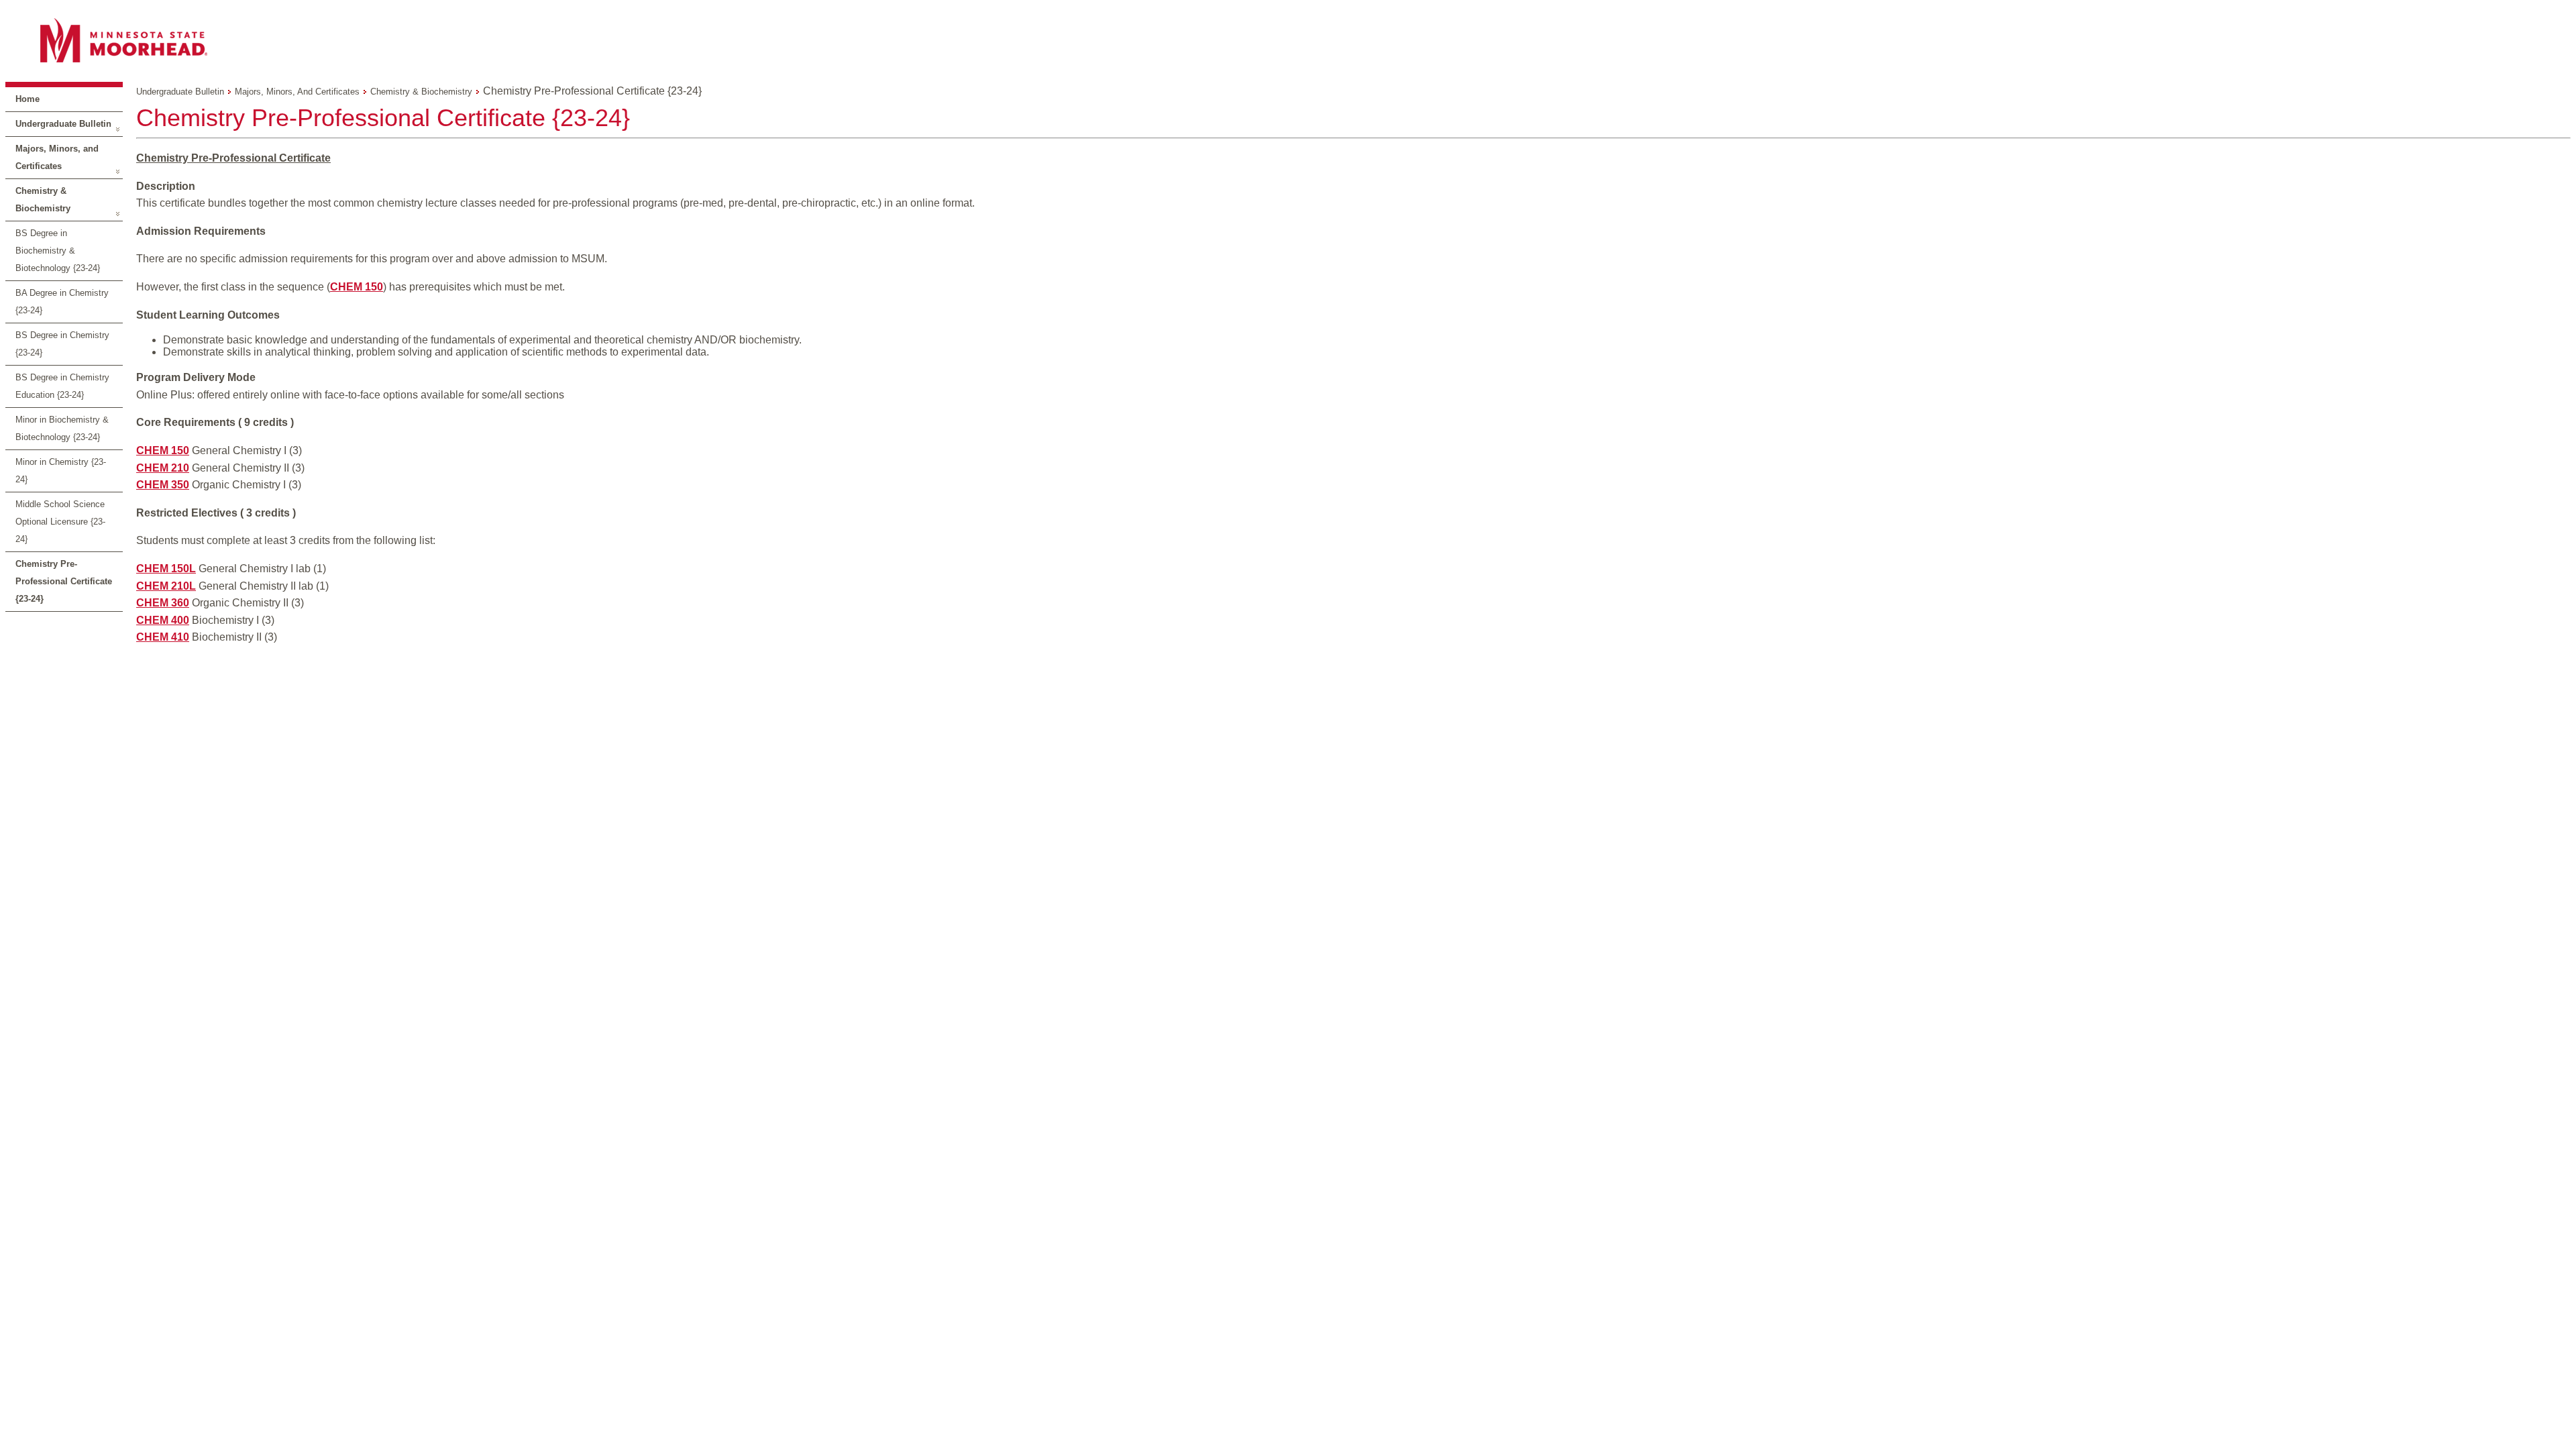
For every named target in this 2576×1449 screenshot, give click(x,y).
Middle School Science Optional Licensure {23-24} (60, 522)
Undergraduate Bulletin (63, 124)
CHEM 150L (166, 569)
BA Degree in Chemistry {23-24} (62, 302)
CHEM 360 (163, 603)
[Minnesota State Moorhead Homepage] (1288, 40)
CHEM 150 (357, 287)
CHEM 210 (163, 468)
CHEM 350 (163, 485)
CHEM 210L (166, 586)
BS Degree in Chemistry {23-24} (62, 344)
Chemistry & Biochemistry (43, 200)
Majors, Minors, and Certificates (57, 157)
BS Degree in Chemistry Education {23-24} (62, 386)
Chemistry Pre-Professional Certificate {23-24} (64, 581)
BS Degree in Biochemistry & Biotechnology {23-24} (58, 251)
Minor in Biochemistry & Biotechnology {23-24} (62, 428)
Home (28, 99)
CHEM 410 (163, 637)
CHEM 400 (163, 620)
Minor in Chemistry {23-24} (61, 471)
